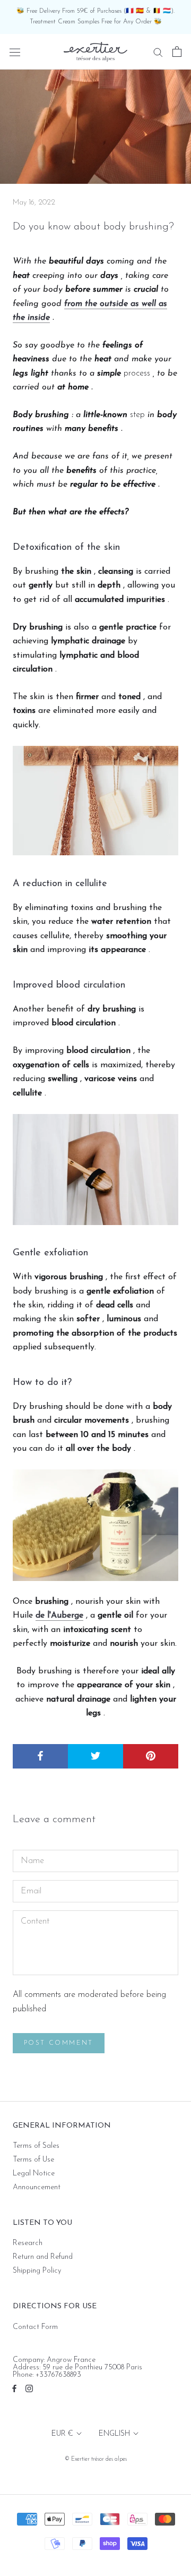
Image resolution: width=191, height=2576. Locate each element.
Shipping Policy (37, 2271)
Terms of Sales (36, 2146)
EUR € (62, 2434)
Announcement (37, 2188)
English (114, 2434)
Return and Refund (43, 2257)
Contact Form (35, 2327)
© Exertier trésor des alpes (96, 2459)
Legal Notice (34, 2174)
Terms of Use (33, 2160)
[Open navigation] (15, 52)
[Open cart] (177, 52)
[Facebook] (14, 2388)
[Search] (158, 52)
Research (28, 2243)
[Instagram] (29, 2388)
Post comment (59, 2043)
